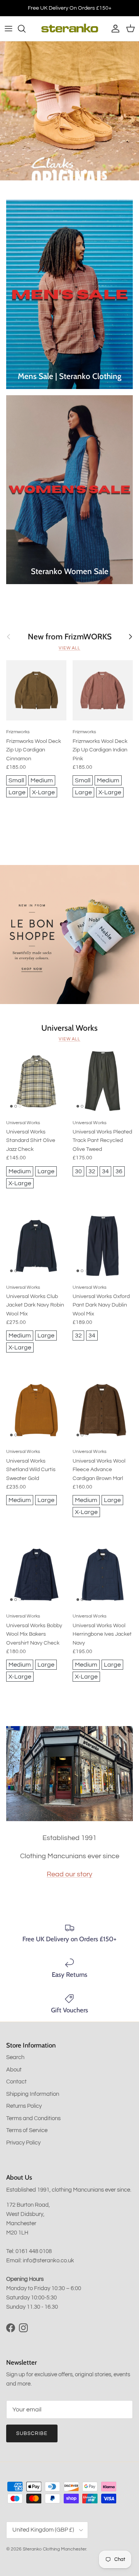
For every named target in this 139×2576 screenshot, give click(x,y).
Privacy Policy (23, 2143)
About (14, 2070)
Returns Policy (24, 2106)
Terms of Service (27, 2130)
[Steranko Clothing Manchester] (70, 29)
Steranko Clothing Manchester (54, 2549)
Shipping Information (33, 2094)
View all (69, 648)
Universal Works (69, 1028)
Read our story (69, 1874)
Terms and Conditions (33, 2118)
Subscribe (32, 2433)
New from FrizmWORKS (70, 637)
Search (15, 2057)
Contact (16, 2082)
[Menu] (8, 29)
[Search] (25, 29)
